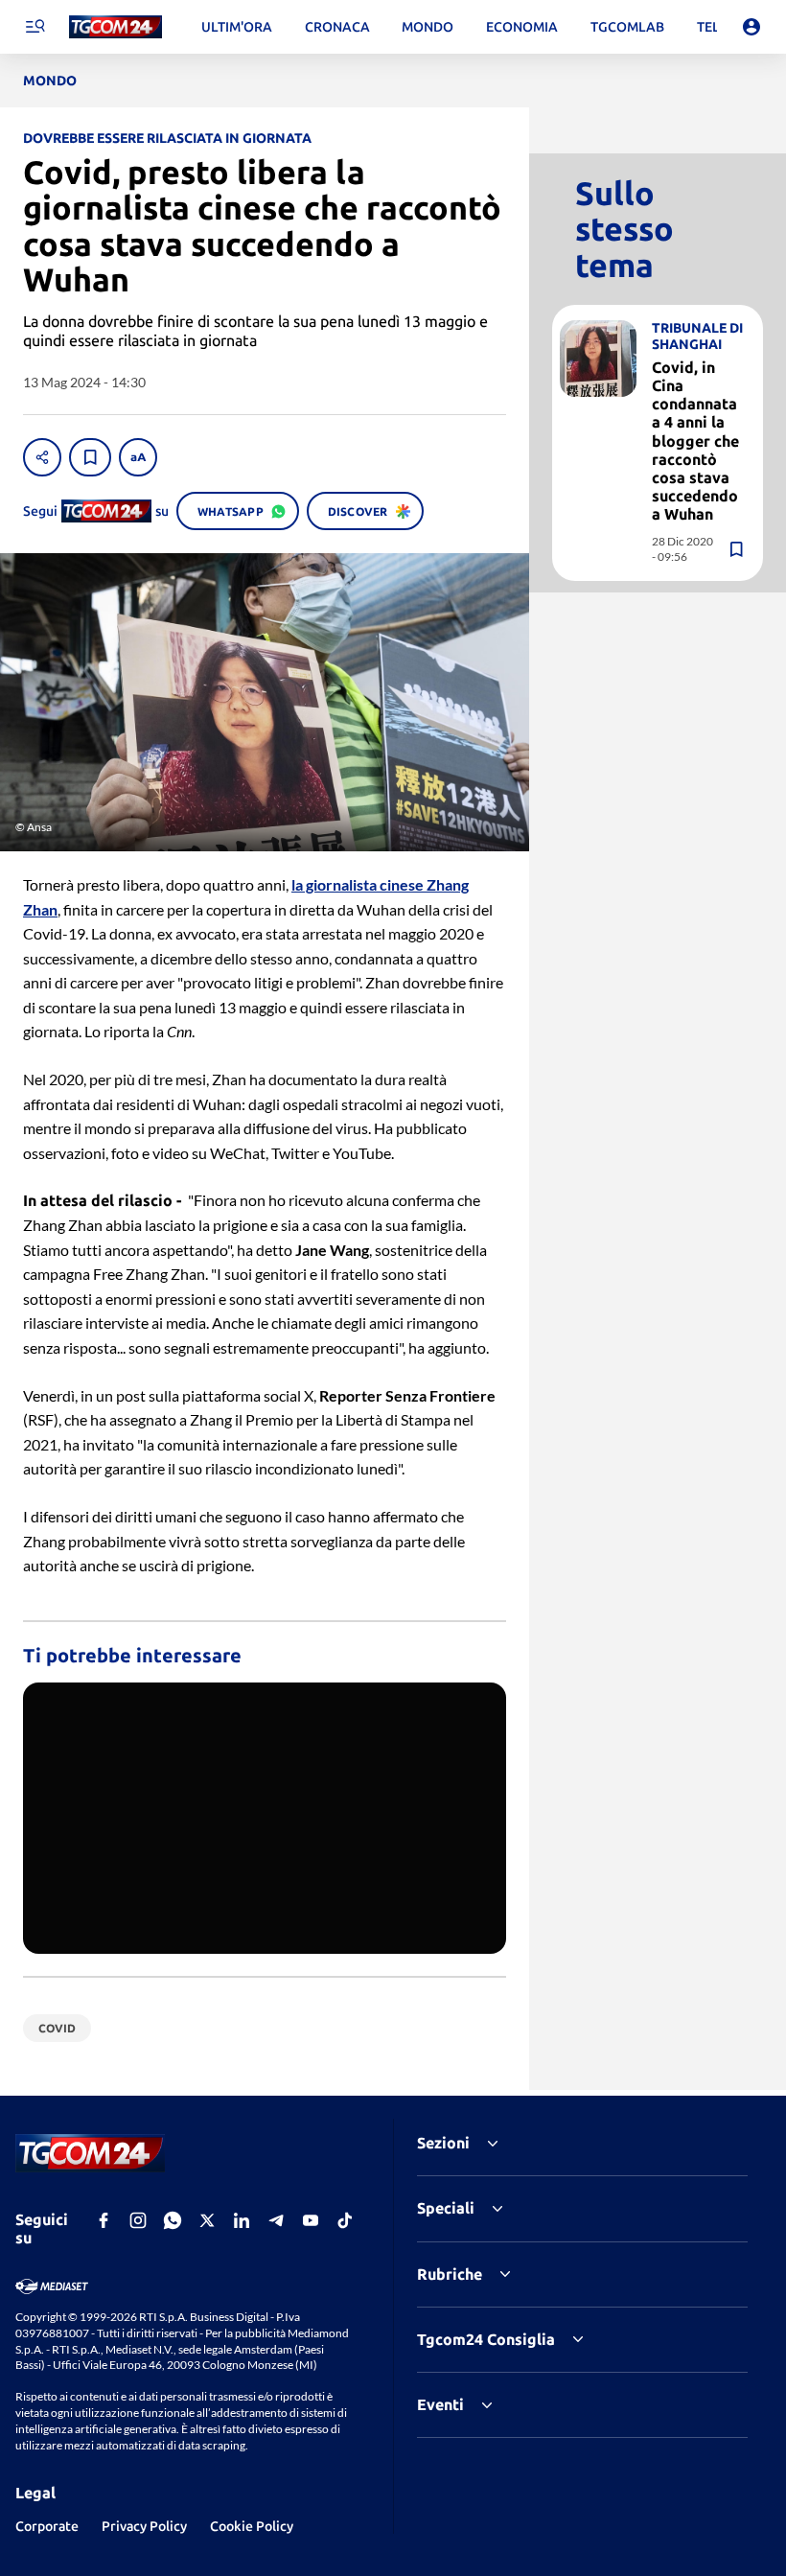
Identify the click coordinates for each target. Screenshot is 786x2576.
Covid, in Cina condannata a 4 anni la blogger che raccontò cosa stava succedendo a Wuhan (695, 441)
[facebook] (104, 2220)
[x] (207, 2220)
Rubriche (450, 2274)
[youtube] (311, 2220)
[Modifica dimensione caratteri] (138, 457)
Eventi (440, 2404)
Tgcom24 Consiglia (486, 2339)
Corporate (47, 2526)
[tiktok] (345, 2220)
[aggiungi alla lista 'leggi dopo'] (90, 457)
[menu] (35, 27)
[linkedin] (242, 2220)
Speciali (446, 2208)
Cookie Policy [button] (252, 2526)
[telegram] (276, 2220)
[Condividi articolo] (42, 457)
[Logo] (116, 27)
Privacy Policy (144, 2526)
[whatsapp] (173, 2220)
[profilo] (751, 27)
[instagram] (138, 2220)
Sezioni (443, 2143)
